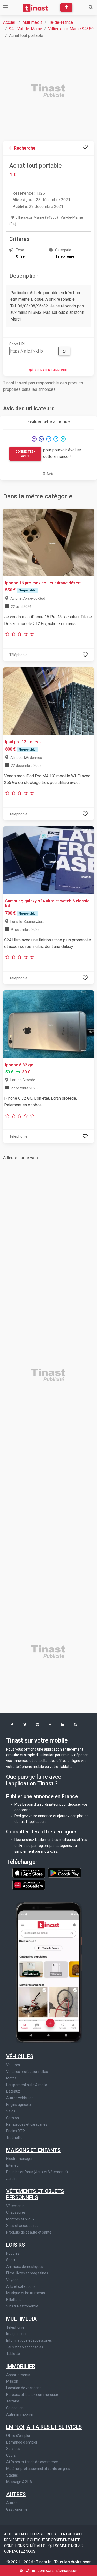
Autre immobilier (20, 2414)
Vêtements (15, 2206)
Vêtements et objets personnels (35, 2194)
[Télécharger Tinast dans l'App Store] (29, 1872)
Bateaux (13, 2091)
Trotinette (14, 2138)
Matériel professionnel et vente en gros (38, 2469)
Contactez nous (20, 2551)
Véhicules (20, 2056)
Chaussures (16, 2212)
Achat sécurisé (30, 2534)
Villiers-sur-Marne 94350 (71, 29)
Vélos (11, 2111)
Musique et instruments (26, 2293)
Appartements (18, 2375)
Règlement (15, 2540)
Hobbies (13, 2253)
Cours (11, 2455)
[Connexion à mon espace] (85, 147)
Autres (16, 2494)
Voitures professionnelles (27, 2072)
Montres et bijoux (20, 2219)
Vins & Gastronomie (22, 2306)
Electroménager (19, 2159)
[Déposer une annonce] (66, 7)
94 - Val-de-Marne (26, 29)
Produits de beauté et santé (29, 2232)
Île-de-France (61, 22)
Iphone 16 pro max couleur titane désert (43, 583)
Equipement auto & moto (27, 2085)
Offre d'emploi (18, 2436)
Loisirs (16, 2245)
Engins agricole (18, 2105)
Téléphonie (15, 2327)
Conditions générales (25, 2546)
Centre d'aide (71, 2534)
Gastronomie (17, 2509)
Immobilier (21, 2366)
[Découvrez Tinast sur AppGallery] (29, 1884)
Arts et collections (21, 2286)
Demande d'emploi (22, 2442)
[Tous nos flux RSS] (75, 1725)
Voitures (13, 2065)
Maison (12, 2381)
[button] (12, 1725)
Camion (13, 2118)
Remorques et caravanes (27, 2124)
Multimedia (32, 22)
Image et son (17, 2334)
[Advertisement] (48, 91)
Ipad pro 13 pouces (23, 742)
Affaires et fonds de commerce (32, 2462)
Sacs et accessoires (22, 2226)
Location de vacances (24, 2388)
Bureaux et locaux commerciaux (32, 2395)
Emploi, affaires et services (44, 2427)
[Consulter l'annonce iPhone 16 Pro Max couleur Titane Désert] (48, 542)
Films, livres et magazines (27, 2273)
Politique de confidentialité (54, 2540)
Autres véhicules (20, 2098)
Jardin (11, 2179)
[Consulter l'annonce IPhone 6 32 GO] (48, 1024)
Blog (52, 2534)
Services (13, 2449)
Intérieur (13, 2165)
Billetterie (14, 2300)
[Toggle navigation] (5, 7)
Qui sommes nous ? (66, 2546)
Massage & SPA (19, 2482)
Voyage (12, 2280)
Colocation (15, 2408)
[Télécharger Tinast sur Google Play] (65, 1872)
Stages (12, 2475)
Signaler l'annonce (51, 370)
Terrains (13, 2401)
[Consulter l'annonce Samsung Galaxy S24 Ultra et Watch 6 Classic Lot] (48, 860)
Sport (11, 2260)
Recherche (24, 148)
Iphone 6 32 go (19, 1065)
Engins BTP (16, 2131)
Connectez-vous (25, 454)
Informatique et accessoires (29, 2340)
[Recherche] (91, 7)
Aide (8, 2534)
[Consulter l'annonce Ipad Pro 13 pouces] (48, 701)
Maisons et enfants (33, 2150)
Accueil (10, 22)
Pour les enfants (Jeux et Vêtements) (37, 2172)
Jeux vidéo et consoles (25, 2347)
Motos (11, 2078)
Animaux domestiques (25, 2267)
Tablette (13, 2354)
